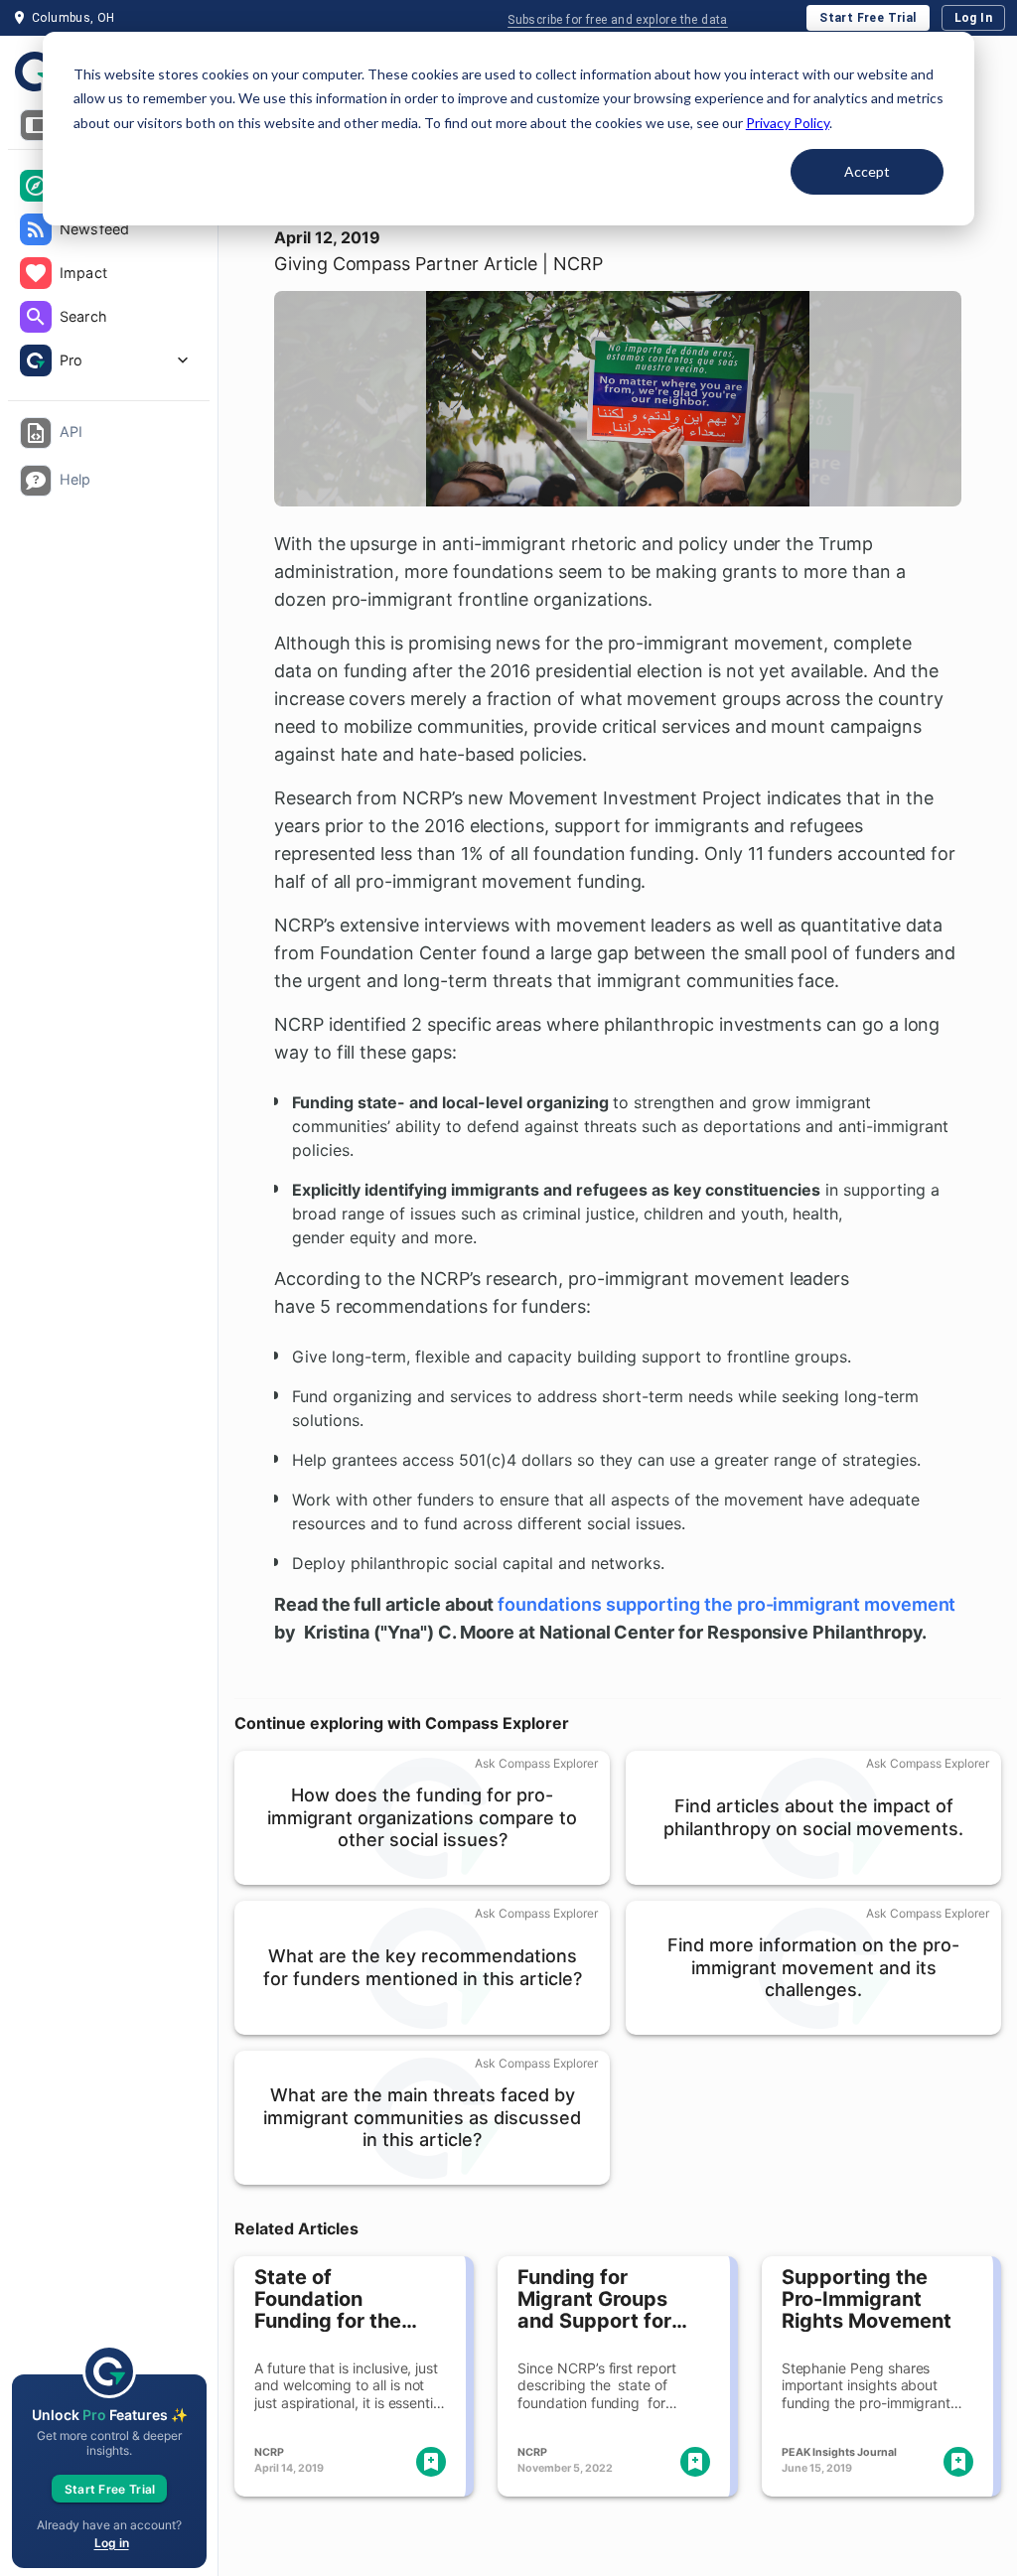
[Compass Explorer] (36, 186)
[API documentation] (36, 433)
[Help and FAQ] (36, 481)
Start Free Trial (868, 18)
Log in (112, 2543)
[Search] (36, 317)
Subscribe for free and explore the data (618, 20)
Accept (867, 171)
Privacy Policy (788, 123)
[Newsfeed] (36, 229)
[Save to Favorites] (431, 2462)
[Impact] (36, 273)
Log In (973, 18)
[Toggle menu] (36, 125)
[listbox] (109, 275)
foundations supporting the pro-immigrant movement (726, 1604)
